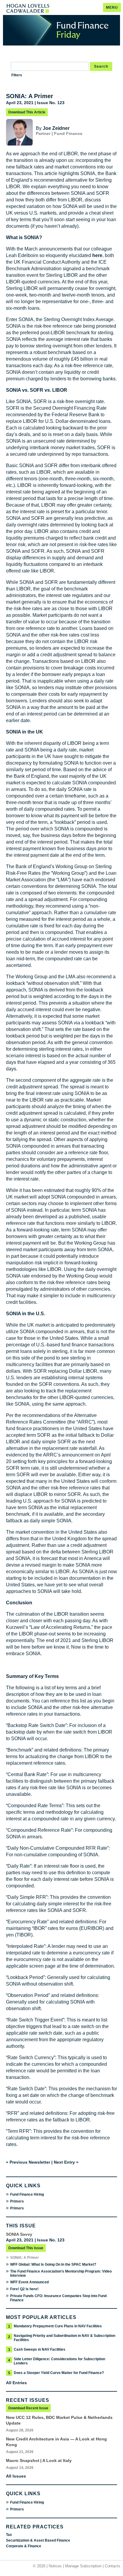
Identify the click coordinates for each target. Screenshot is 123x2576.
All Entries (16, 2383)
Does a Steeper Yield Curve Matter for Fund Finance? (59, 2373)
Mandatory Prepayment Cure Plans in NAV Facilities (58, 2326)
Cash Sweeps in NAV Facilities (40, 2349)
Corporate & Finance (24, 2546)
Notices (55, 2566)
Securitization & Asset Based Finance (38, 2540)
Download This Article (27, 112)
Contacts (113, 2566)
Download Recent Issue (28, 2408)
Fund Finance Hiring (27, 2194)
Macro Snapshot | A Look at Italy (39, 2460)
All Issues (16, 2476)
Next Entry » (66, 2162)
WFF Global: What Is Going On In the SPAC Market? (53, 2264)
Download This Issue (26, 2248)
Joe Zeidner (56, 128)
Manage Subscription (83, 2566)
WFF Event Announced (29, 2282)
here (97, 255)
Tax (9, 2535)
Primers (17, 2201)
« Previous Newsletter (28, 2162)
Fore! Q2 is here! (24, 2289)
